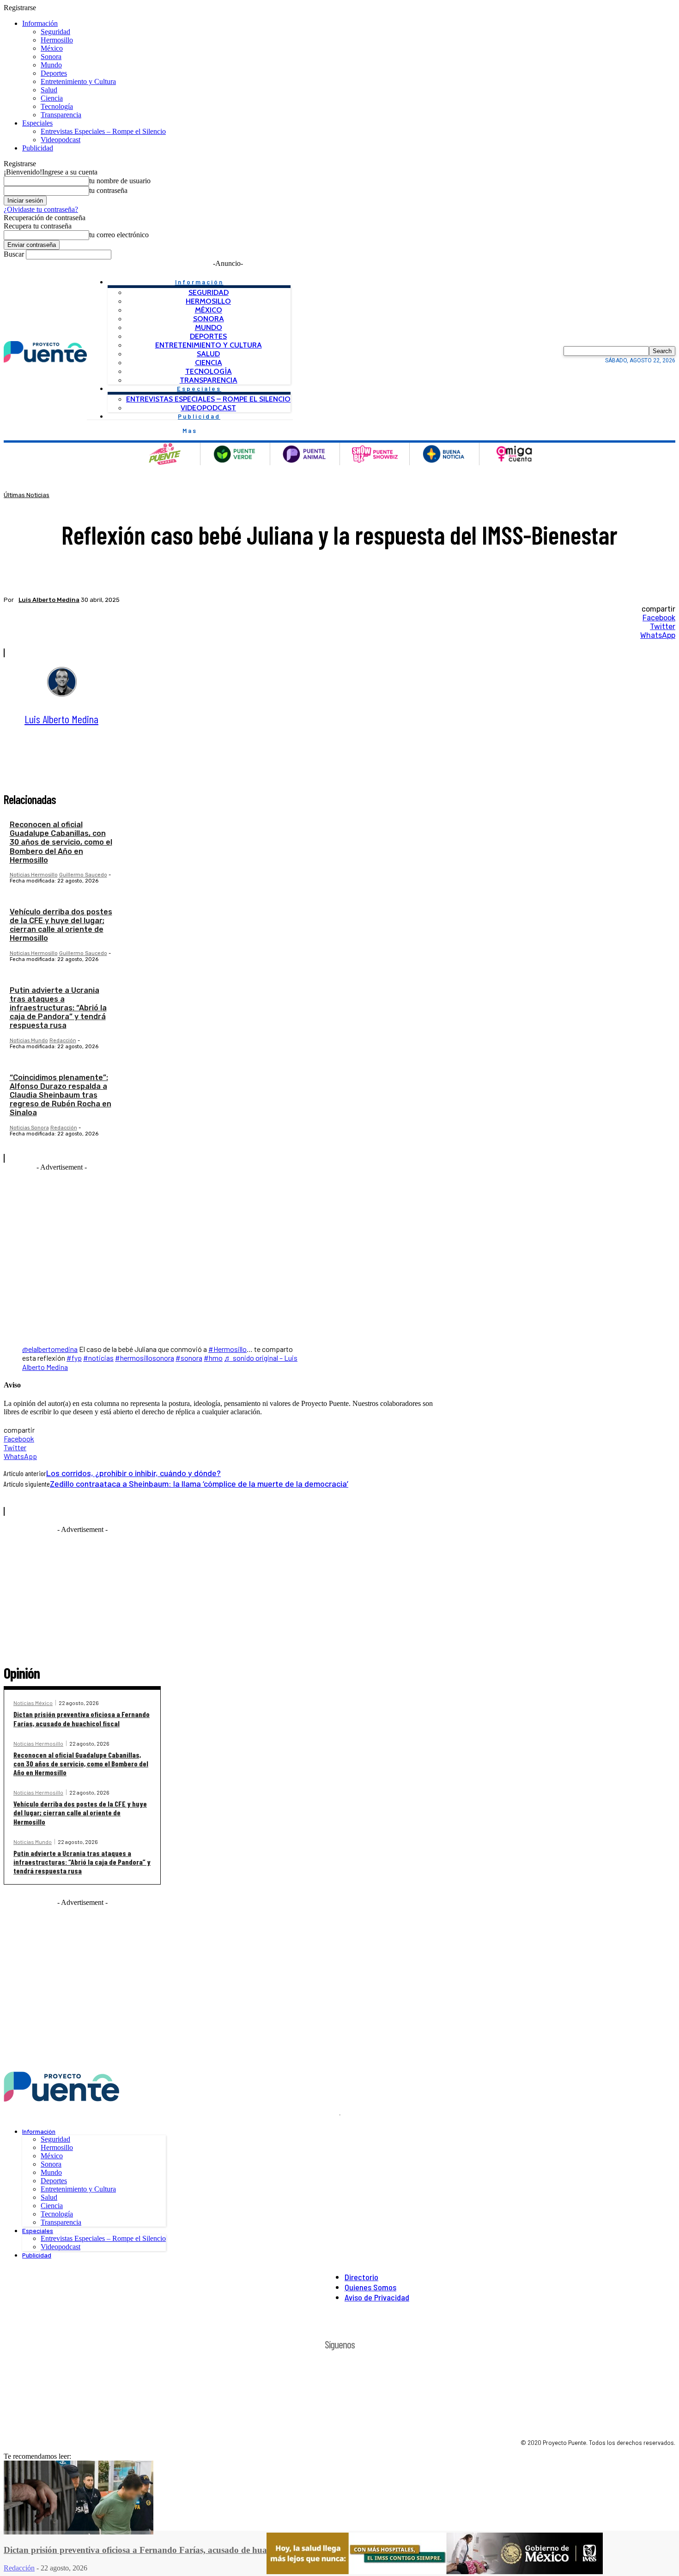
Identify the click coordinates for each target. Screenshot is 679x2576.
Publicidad (38, 148)
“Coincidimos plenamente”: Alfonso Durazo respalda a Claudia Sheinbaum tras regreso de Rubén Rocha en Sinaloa (61, 1095)
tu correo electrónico (119, 235)
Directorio (361, 2277)
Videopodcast (61, 140)
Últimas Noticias (27, 495)
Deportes (54, 73)
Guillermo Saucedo (83, 875)
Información (40, 23)
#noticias (98, 1358)
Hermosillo (57, 40)
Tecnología (57, 106)
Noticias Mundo (29, 1041)
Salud (49, 90)
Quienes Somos (370, 2287)
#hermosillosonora (145, 1358)
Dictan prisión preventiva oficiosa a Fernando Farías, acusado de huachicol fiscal (82, 1718)
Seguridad (55, 32)
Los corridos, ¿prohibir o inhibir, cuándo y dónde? (133, 1473)
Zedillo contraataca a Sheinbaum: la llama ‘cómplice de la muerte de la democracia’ (199, 1483)
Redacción (63, 1041)
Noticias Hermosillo (34, 875)
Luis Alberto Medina (49, 600)
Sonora (51, 57)
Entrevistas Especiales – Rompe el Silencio (103, 131)
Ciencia (52, 98)
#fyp (74, 1358)
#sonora (189, 1358)
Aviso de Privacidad (377, 2297)
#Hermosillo (227, 1349)
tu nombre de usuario (120, 181)
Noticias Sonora (29, 1128)
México (52, 48)
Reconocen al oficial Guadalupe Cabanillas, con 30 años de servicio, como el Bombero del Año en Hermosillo (61, 842)
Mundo (51, 65)
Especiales (37, 123)
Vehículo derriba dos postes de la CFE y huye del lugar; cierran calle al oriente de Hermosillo (61, 925)
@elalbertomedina (50, 1349)
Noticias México (33, 1703)
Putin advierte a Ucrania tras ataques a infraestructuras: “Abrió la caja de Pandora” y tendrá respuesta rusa (58, 1008)
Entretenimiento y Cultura (78, 81)
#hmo (213, 1358)
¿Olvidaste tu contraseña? (41, 209)
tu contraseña (108, 190)
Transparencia (61, 115)
